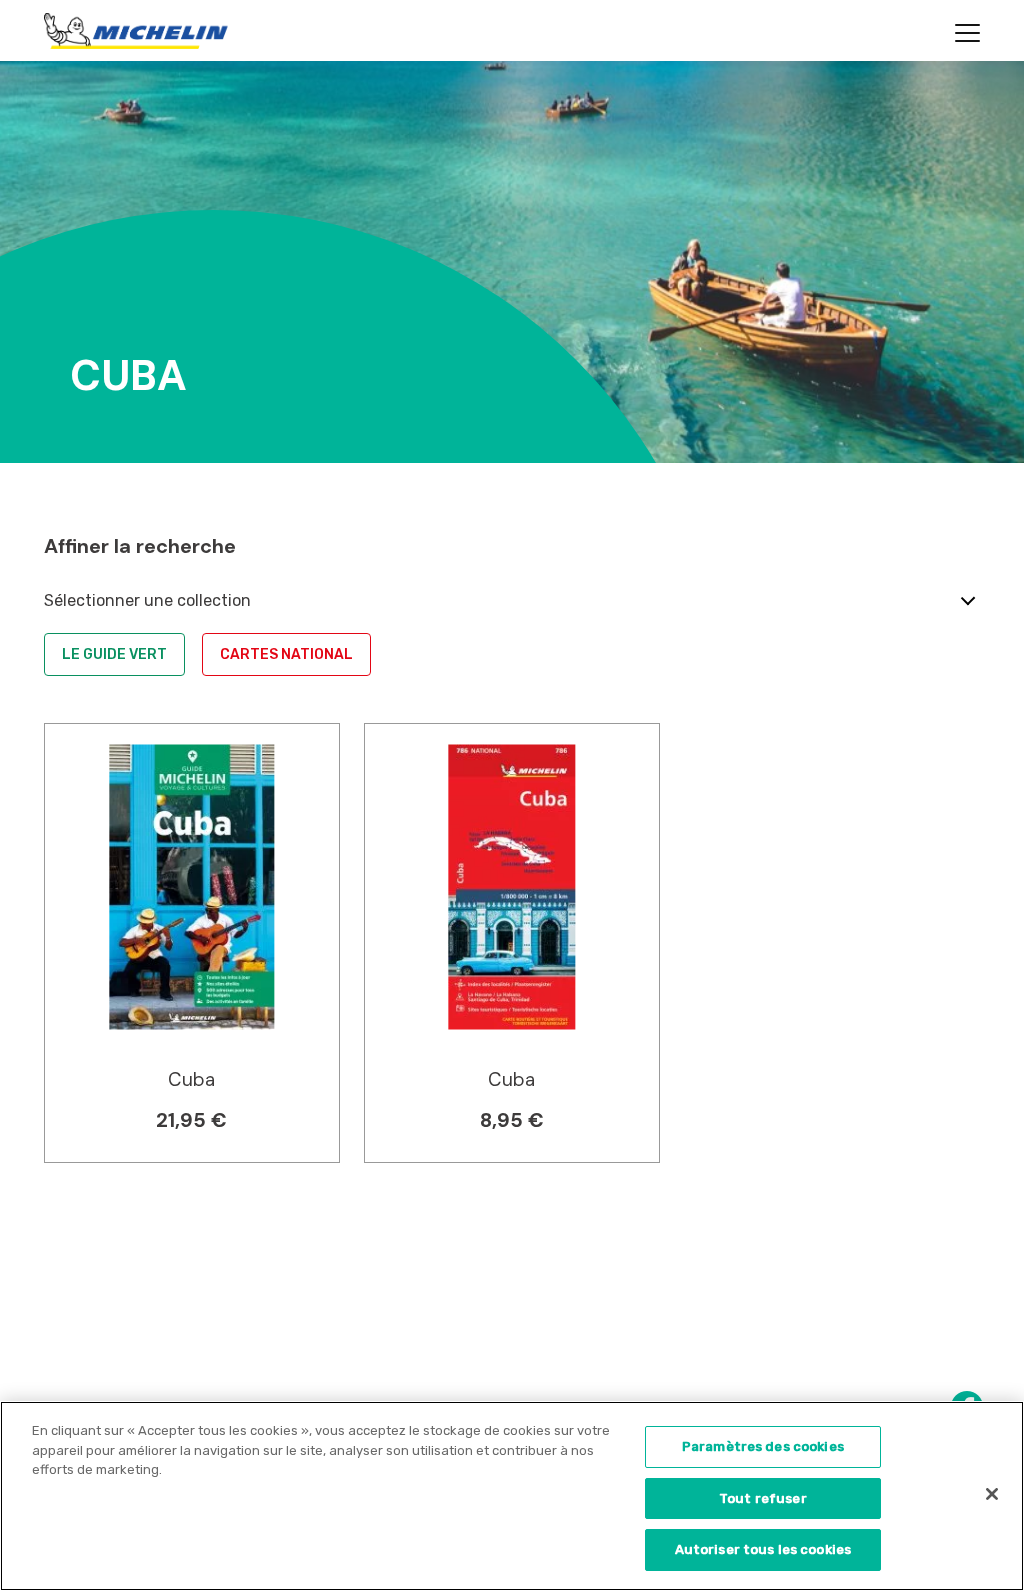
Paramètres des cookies (763, 1446)
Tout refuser (763, 1498)
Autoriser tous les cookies (763, 1549)
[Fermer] (992, 1494)
